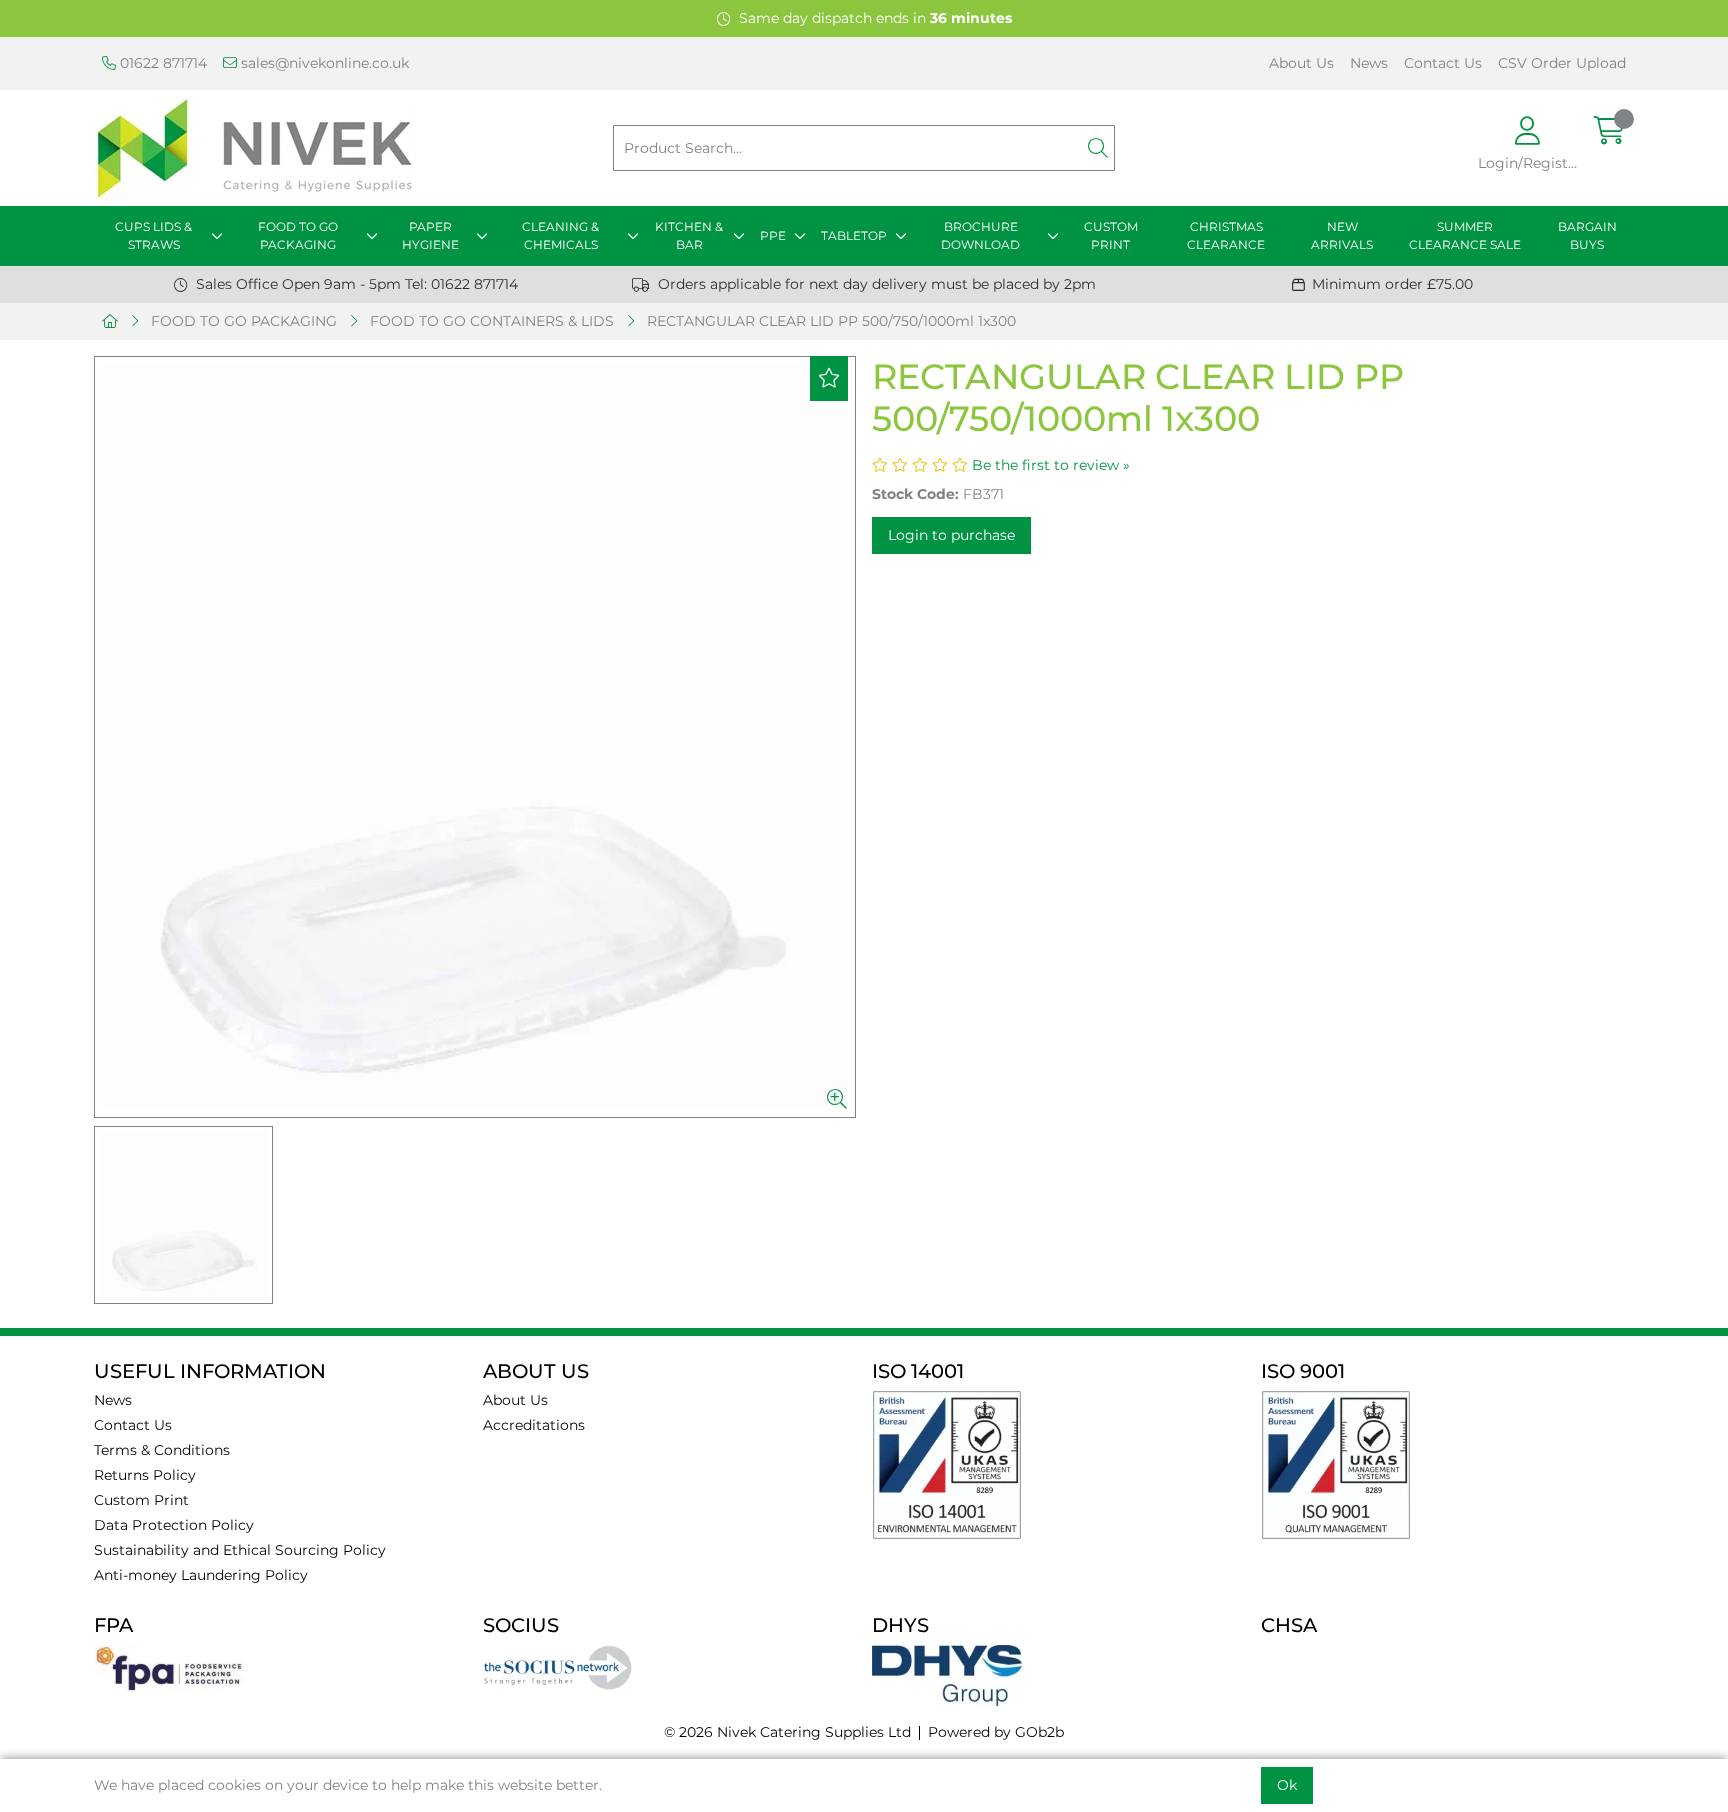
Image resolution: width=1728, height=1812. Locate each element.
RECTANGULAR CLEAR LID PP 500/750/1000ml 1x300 (831, 321)
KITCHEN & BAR (689, 235)
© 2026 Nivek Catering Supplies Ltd (787, 1732)
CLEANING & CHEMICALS (560, 235)
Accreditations (534, 1425)
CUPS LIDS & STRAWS (153, 235)
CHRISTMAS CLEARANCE (1226, 235)
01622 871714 (161, 63)
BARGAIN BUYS (1587, 235)
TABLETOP (854, 235)
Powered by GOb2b (996, 1732)
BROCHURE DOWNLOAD (980, 235)
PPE (773, 235)
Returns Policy (145, 1475)
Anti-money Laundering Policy (201, 1575)
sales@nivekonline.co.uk (323, 63)
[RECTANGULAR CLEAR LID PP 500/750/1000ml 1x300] (475, 737)
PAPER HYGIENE (430, 235)
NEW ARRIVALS (1342, 235)
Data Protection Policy (174, 1525)
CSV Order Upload (1562, 63)
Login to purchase (951, 535)
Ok (1287, 1785)
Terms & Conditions (162, 1450)
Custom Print (141, 1500)
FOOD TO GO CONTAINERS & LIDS (492, 321)
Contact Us (1443, 63)
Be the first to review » (1051, 465)
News (1369, 63)
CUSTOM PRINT (1111, 235)
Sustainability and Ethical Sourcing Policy (240, 1550)
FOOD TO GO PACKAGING (298, 235)
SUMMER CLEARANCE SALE (1465, 235)
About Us (1301, 63)
